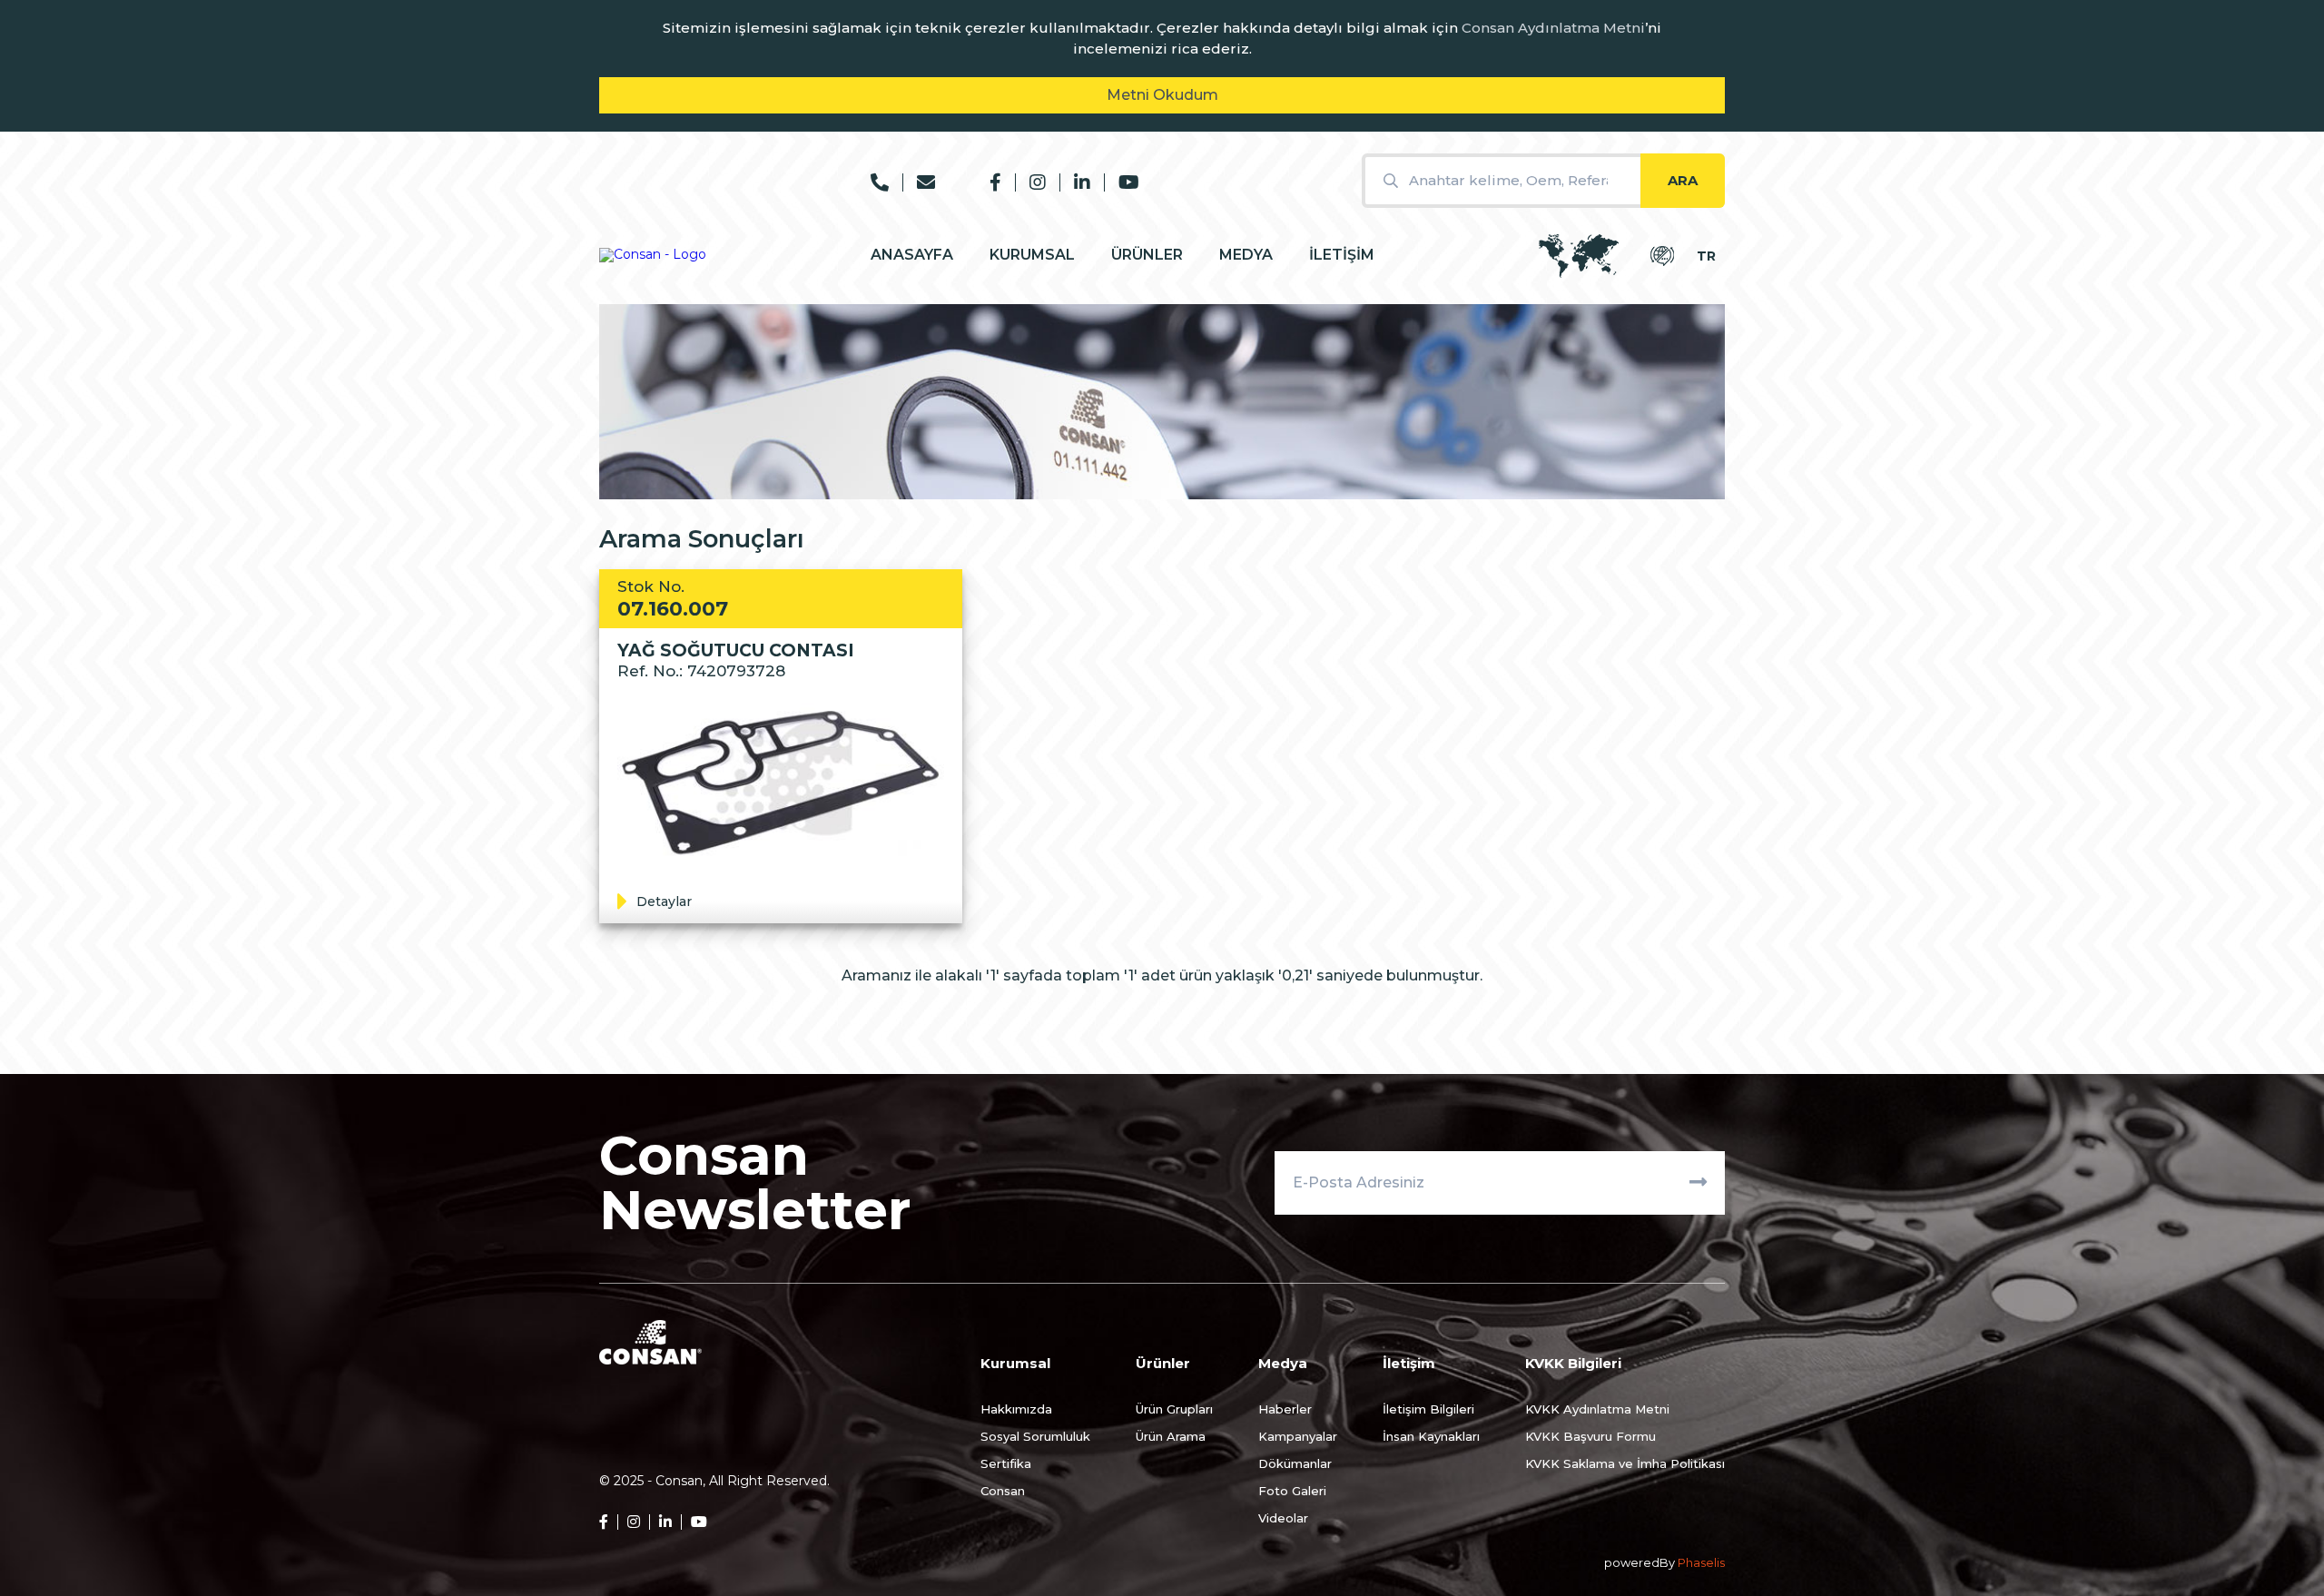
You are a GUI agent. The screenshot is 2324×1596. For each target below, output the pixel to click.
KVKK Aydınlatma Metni (1597, 1409)
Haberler (1285, 1409)
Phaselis (1701, 1563)
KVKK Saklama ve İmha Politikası (1625, 1463)
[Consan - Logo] (653, 255)
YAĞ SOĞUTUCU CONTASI (736, 650)
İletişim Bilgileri (1428, 1409)
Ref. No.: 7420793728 (701, 671)
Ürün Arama (1171, 1436)
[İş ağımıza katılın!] (1075, 182)
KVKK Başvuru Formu (1590, 1436)
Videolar (1283, 1518)
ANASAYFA (912, 255)
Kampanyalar (1298, 1436)
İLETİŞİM (1342, 255)
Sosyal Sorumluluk (1035, 1436)
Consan (1003, 1491)
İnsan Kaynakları (1431, 1436)
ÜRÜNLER (1147, 255)
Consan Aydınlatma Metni (1553, 28)
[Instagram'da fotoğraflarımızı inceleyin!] (1030, 182)
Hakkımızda (1016, 1409)
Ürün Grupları (1174, 1409)
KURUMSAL (1032, 255)
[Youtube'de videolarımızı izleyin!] (1122, 182)
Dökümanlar (1295, 1463)
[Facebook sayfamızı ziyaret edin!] (995, 182)
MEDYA (1246, 255)
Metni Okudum (1162, 95)
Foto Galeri (1292, 1491)
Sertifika (1006, 1463)
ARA (1683, 180)
